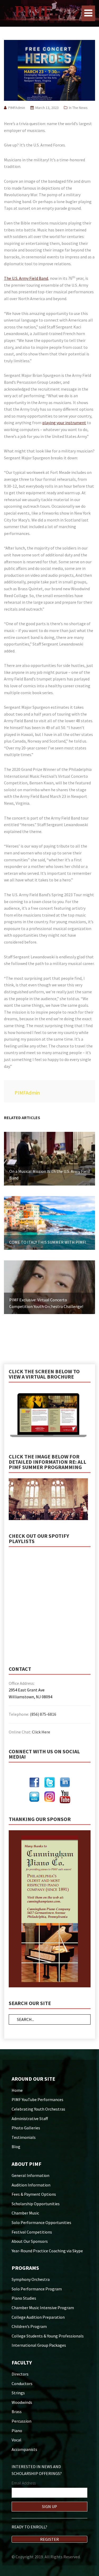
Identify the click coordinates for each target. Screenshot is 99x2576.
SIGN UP (49, 2506)
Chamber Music (25, 2213)
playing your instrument (64, 423)
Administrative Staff (30, 2119)
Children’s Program (29, 2326)
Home (17, 2090)
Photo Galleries (26, 2128)
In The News (78, 108)
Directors (20, 2374)
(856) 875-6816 (43, 1714)
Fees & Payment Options (34, 2194)
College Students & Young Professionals (48, 2336)
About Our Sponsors (30, 2241)
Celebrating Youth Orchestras (38, 2109)
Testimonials (24, 2137)
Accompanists (24, 2449)
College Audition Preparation (38, 2317)
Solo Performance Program (37, 2289)
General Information (30, 2175)
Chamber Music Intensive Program (43, 2308)
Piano (17, 2431)
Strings (18, 2393)
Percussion (22, 2421)
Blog (16, 2147)
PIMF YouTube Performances (37, 2099)
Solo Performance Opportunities (41, 2222)
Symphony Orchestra (31, 2279)
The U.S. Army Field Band (26, 278)
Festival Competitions (32, 2232)
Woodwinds (22, 2402)
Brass (17, 2412)
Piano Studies (24, 2298)
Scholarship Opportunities (36, 2204)
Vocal (16, 2440)
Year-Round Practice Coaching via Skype (47, 2251)
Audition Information (31, 2185)
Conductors (22, 2383)
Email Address (24, 2483)
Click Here (41, 1732)
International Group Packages (39, 2345)
